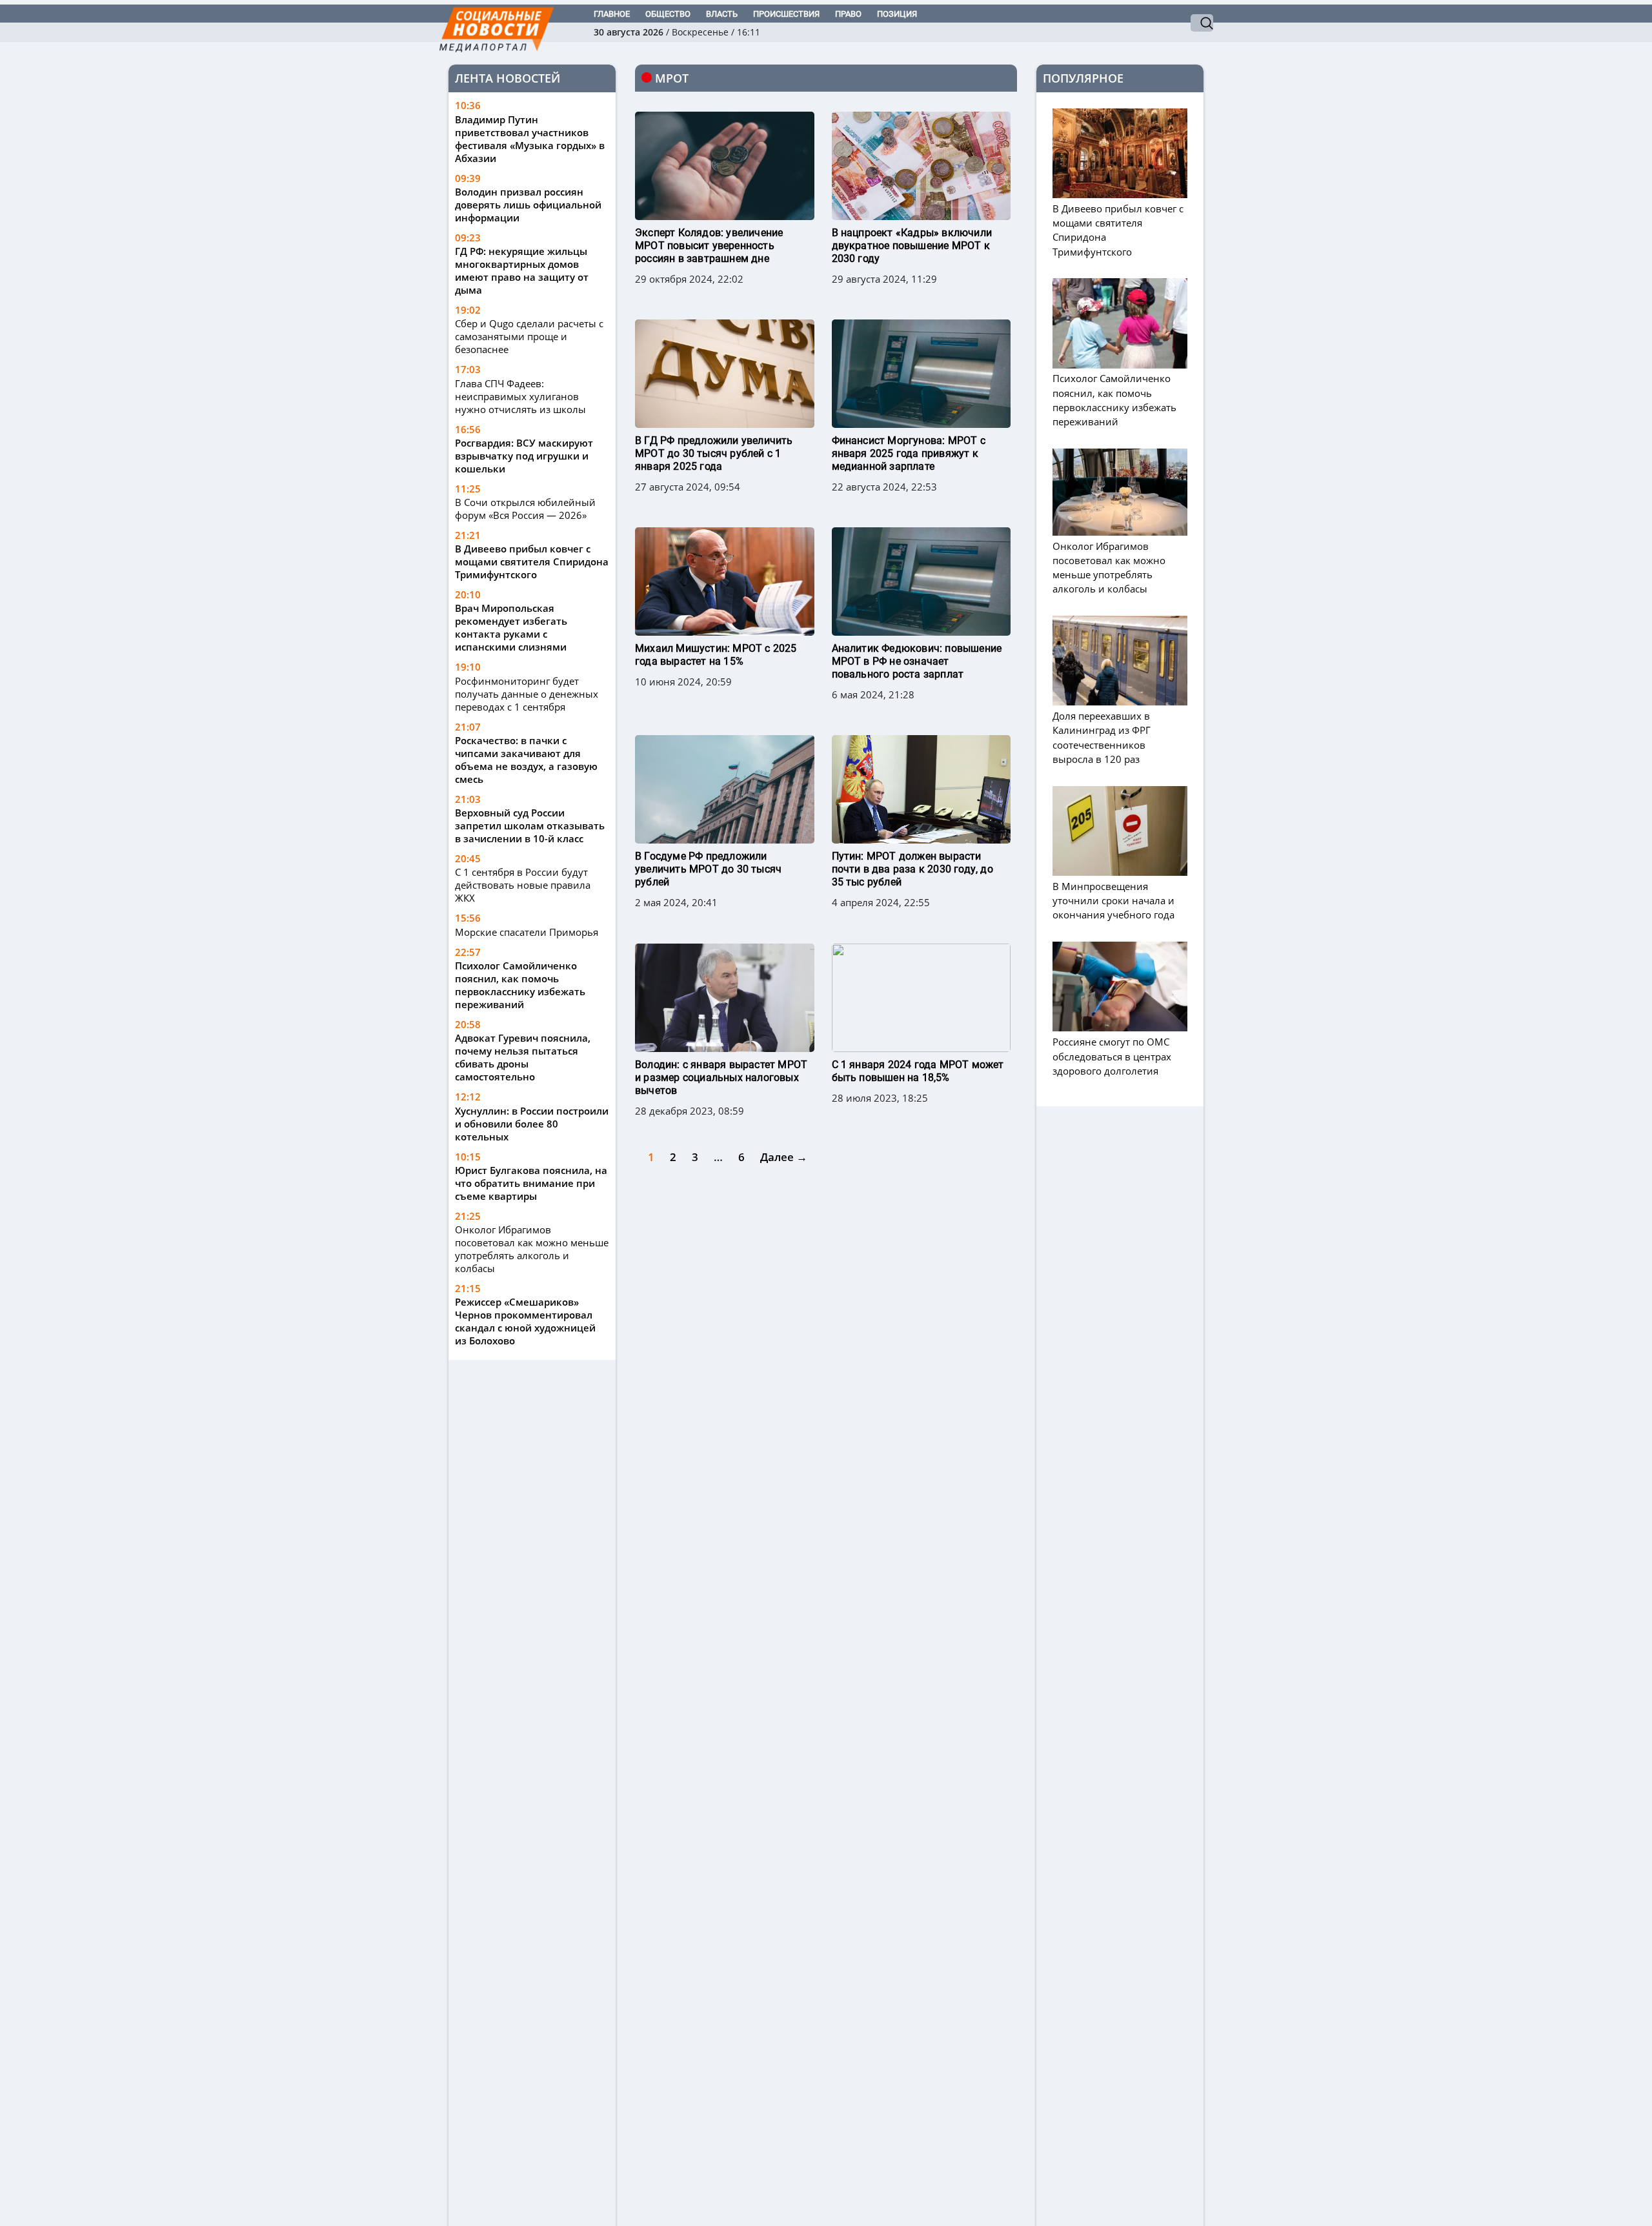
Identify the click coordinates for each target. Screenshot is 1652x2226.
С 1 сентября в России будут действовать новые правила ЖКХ (523, 885)
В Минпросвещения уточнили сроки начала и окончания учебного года (1113, 900)
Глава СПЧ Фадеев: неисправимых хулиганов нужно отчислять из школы (520, 396)
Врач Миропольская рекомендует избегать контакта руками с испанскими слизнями (511, 628)
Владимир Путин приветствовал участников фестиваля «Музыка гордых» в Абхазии (530, 139)
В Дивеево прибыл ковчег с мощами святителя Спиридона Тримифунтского (532, 562)
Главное (612, 14)
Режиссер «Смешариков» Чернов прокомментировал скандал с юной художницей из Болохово (525, 1321)
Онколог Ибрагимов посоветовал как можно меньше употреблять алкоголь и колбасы (532, 1249)
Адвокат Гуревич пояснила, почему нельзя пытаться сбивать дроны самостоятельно (523, 1057)
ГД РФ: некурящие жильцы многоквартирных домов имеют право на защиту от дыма (522, 270)
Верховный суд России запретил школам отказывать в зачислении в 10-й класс (530, 826)
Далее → (784, 1157)
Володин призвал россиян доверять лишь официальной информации (528, 205)
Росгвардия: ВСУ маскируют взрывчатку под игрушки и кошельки (524, 456)
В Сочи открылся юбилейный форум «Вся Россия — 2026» (525, 509)
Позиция (897, 14)
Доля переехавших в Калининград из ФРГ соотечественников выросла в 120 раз (1102, 738)
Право (848, 14)
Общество (668, 14)
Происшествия (786, 14)
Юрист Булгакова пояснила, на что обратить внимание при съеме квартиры (531, 1183)
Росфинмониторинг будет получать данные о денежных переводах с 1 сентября (527, 694)
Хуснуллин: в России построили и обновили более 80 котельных (532, 1124)
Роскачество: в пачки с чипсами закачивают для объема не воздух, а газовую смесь (526, 760)
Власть (722, 14)
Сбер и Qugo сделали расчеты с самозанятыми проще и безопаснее (529, 337)
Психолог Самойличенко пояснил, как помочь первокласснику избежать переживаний (520, 985)
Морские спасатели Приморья (527, 932)
